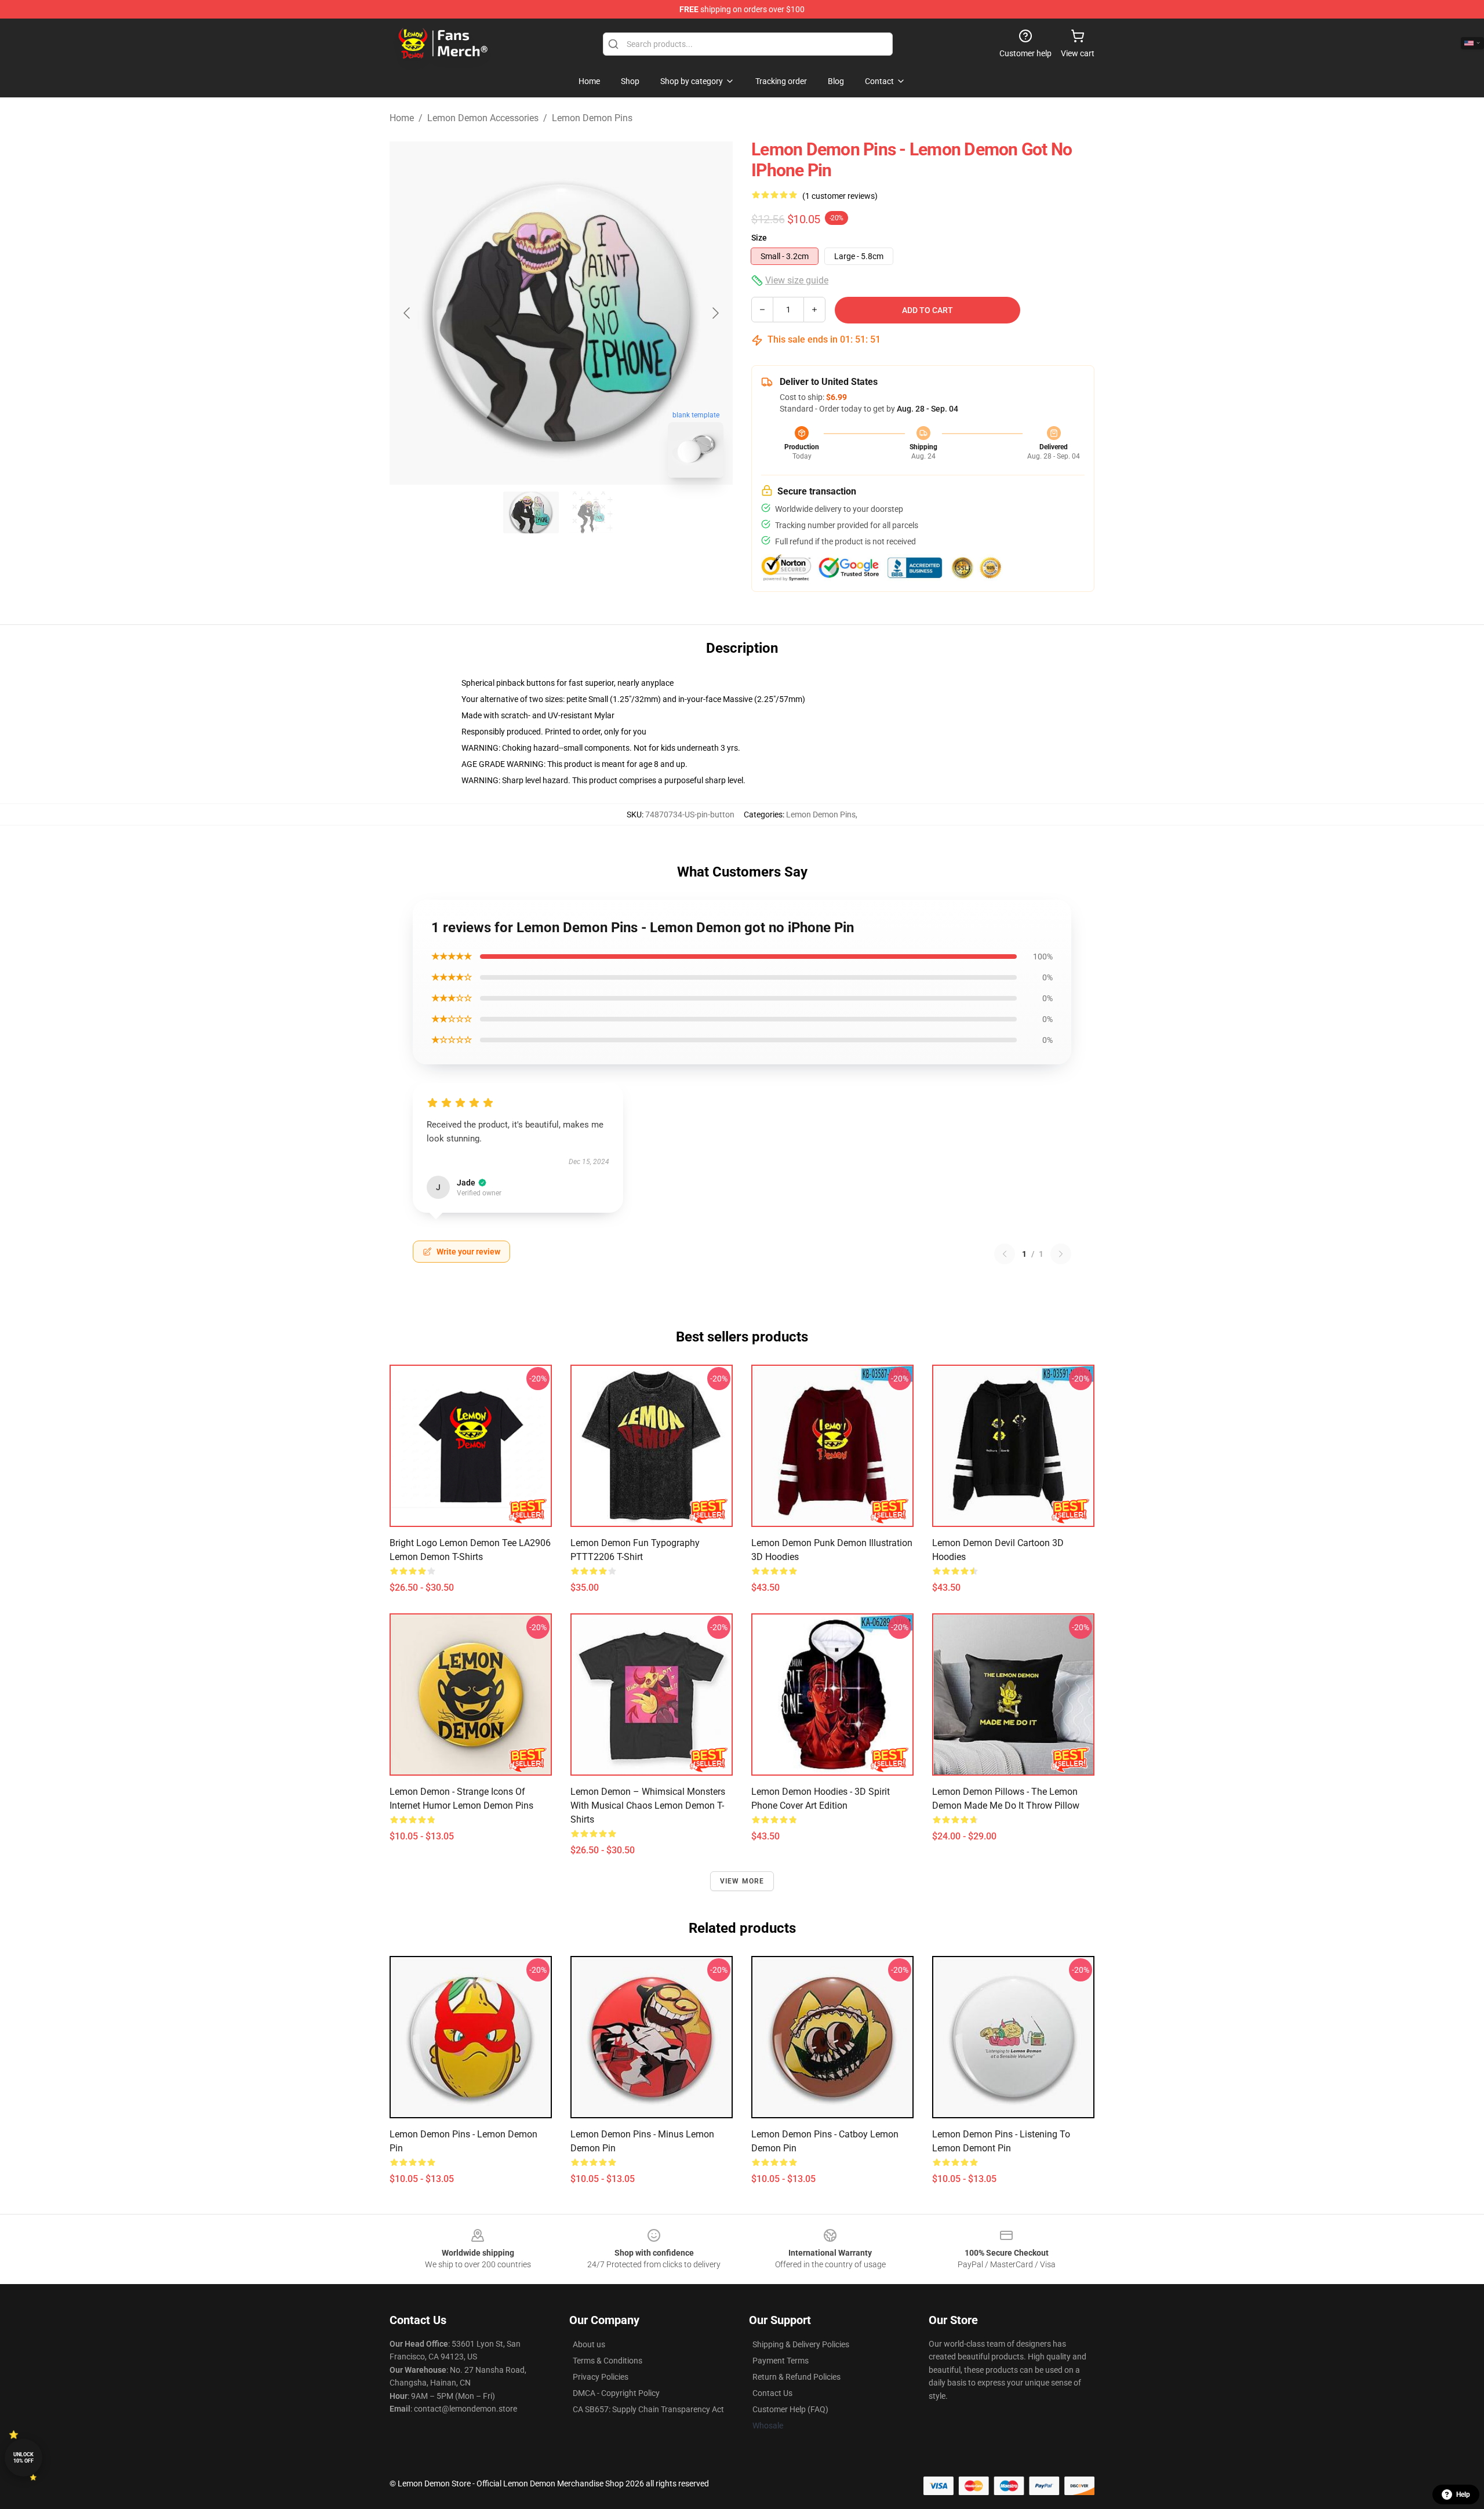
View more (742, 1881)
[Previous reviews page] (1005, 1254)
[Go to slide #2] (591, 512)
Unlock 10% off (23, 2458)
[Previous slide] (408, 313)
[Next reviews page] (1061, 1254)
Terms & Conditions (608, 2361)
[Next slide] (715, 313)
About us (589, 2344)
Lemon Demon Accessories (483, 118)
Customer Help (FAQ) (790, 2409)
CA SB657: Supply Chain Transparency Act (648, 2409)
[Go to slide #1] (531, 512)
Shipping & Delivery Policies (801, 2344)
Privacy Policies (601, 2377)
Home (402, 118)
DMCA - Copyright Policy (616, 2393)
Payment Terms (781, 2361)
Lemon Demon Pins (592, 118)
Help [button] (1463, 2495)
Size (759, 238)
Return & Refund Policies (796, 2377)
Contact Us (772, 2393)
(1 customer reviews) (840, 196)
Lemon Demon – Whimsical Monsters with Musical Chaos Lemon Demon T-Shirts (648, 1806)
